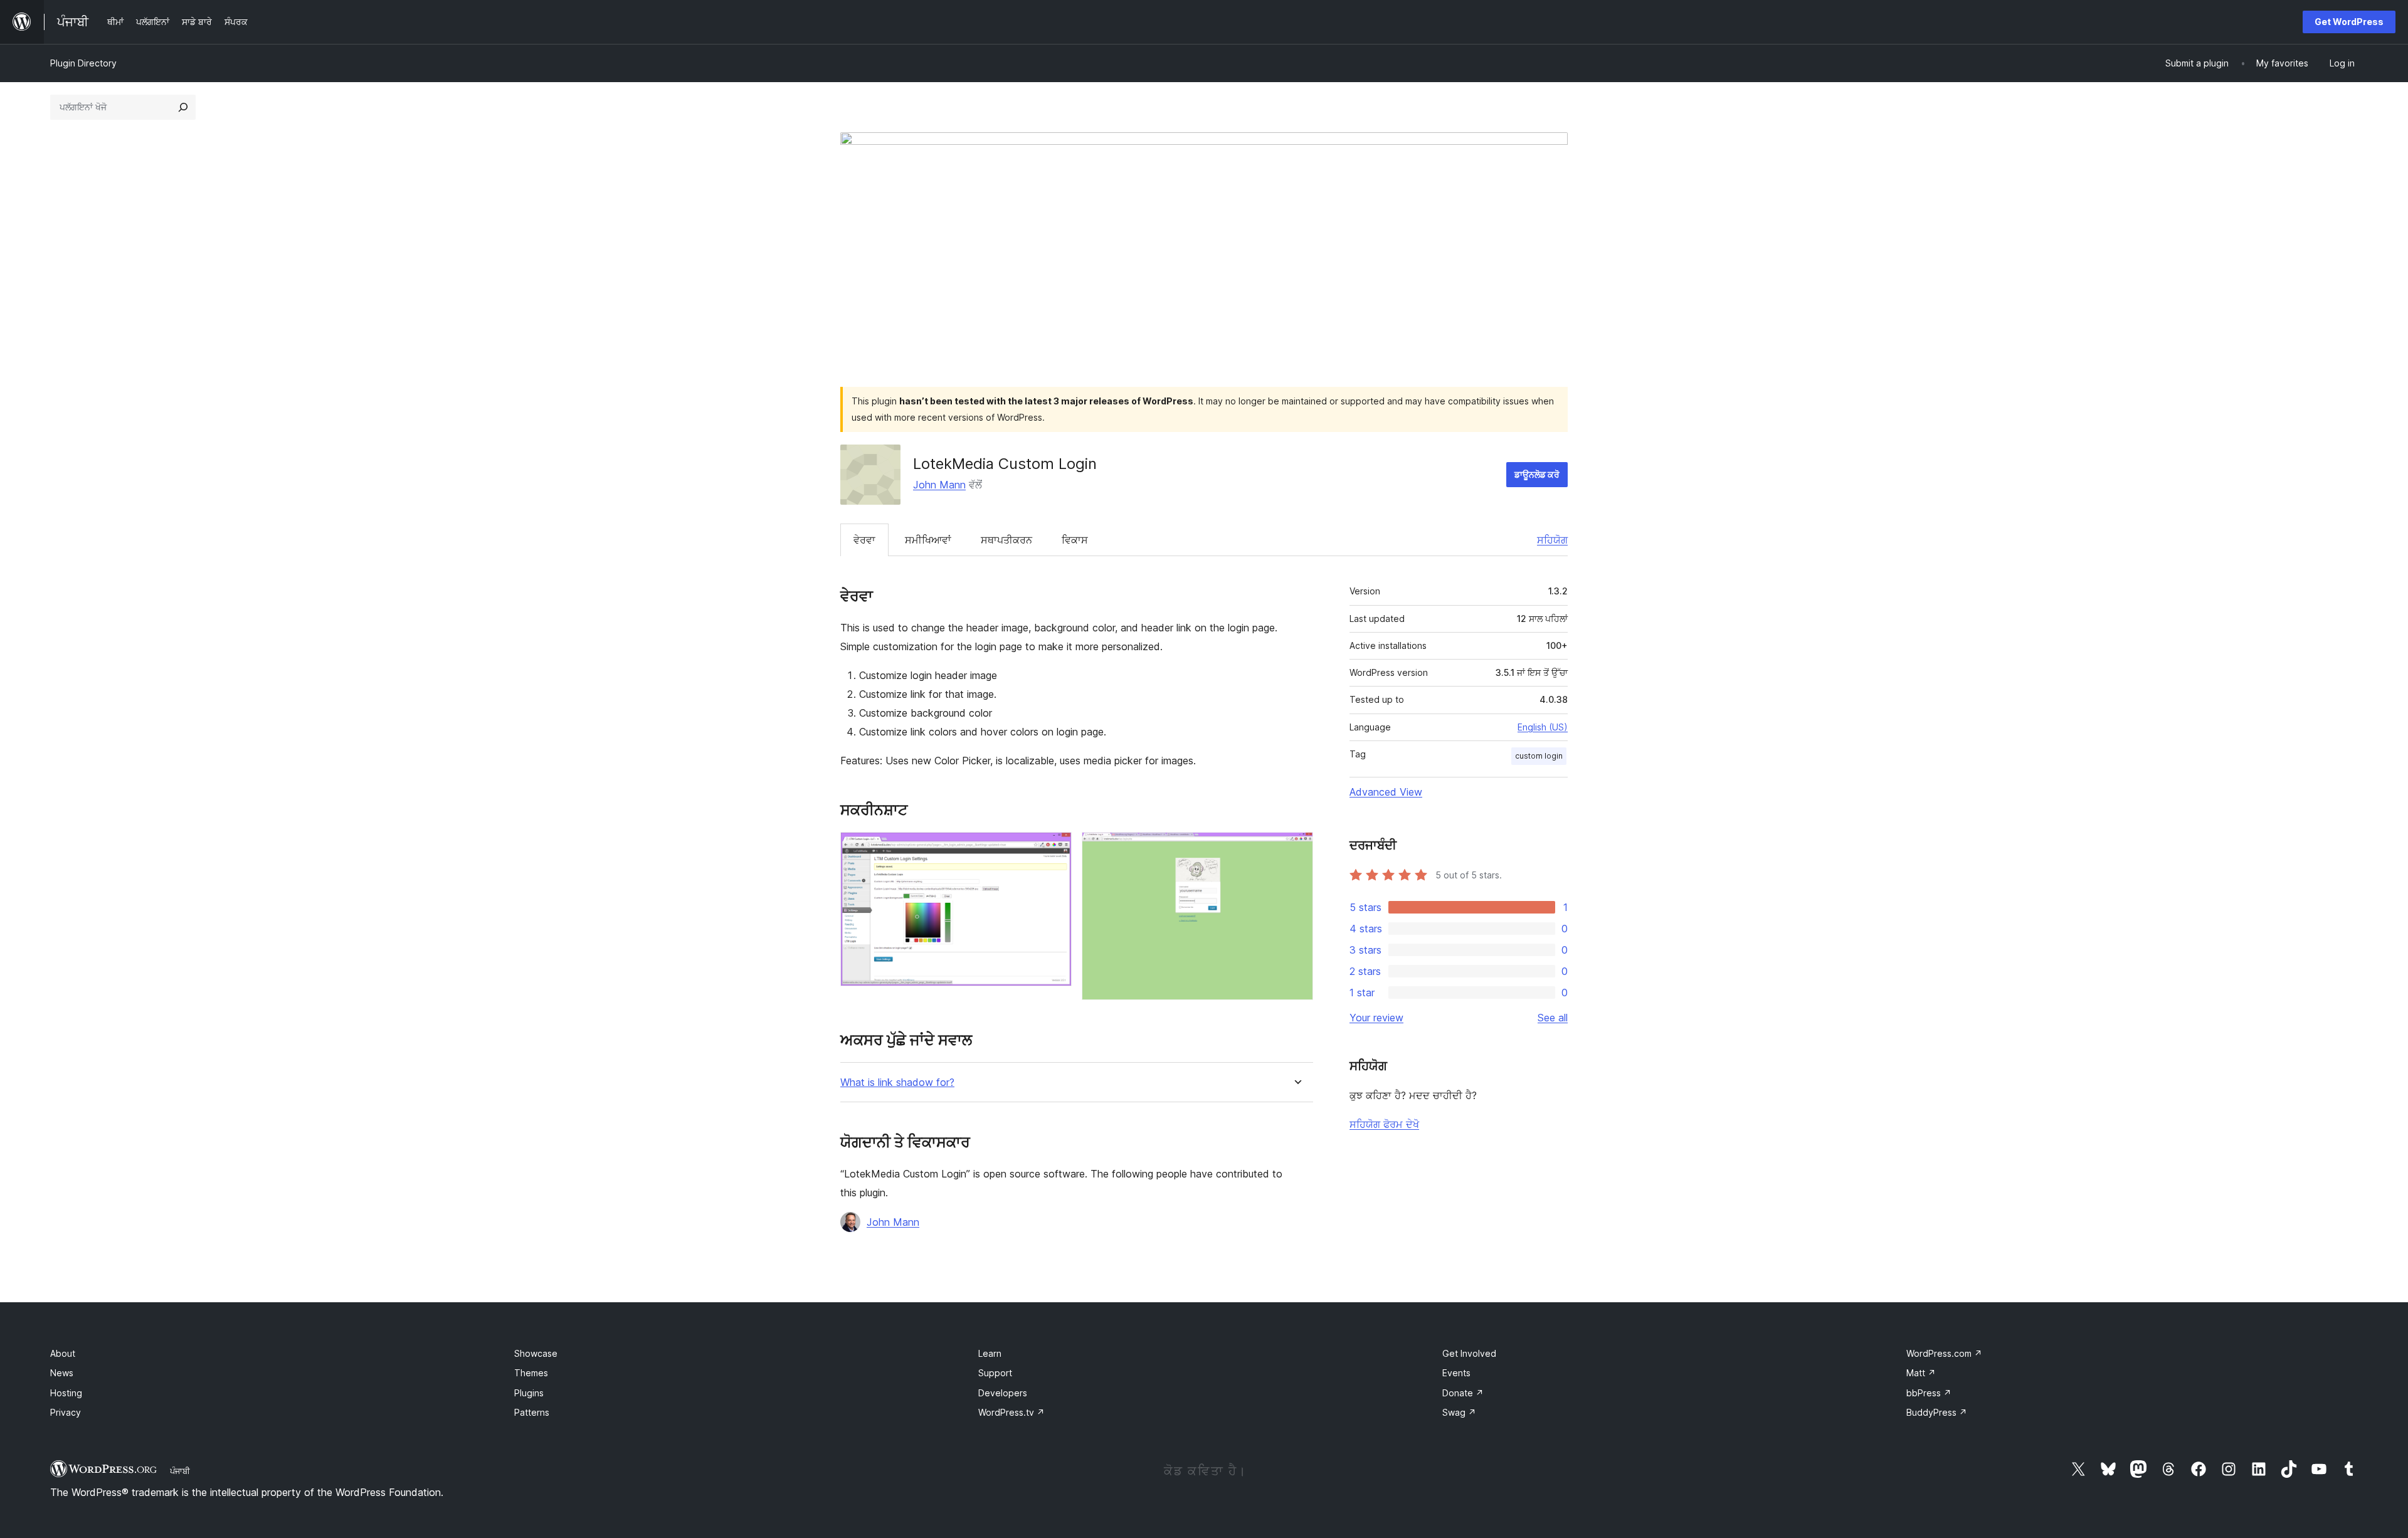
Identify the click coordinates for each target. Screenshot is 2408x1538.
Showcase (536, 1353)
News (62, 1373)
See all (1553, 1018)
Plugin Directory (83, 63)
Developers (1003, 1393)
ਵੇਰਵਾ (864, 540)
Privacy (66, 1412)
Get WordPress (2349, 22)
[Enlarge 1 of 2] (1055, 849)
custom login (1539, 756)
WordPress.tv (1011, 1412)
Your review (1376, 1018)
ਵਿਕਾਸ (1075, 540)
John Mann (939, 485)
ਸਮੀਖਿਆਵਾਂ (928, 540)
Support (995, 1373)
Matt (1921, 1373)
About (63, 1353)
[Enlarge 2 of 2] (1296, 849)
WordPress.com (1944, 1353)
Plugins (529, 1393)
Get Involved (1469, 1353)
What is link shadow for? (897, 1082)
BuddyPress (1937, 1412)
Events (1456, 1373)
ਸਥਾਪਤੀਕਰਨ (1006, 540)
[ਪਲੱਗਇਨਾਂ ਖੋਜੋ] (183, 107)
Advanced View (1386, 792)
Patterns (532, 1412)
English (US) (1543, 727)
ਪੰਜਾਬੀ (180, 1471)
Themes (531, 1373)
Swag (1459, 1412)
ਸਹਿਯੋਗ (1552, 540)
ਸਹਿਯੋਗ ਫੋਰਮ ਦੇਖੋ (1384, 1124)
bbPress (1929, 1393)
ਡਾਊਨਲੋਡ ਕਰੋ (1537, 474)
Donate (1463, 1393)
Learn (990, 1353)
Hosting (66, 1393)
